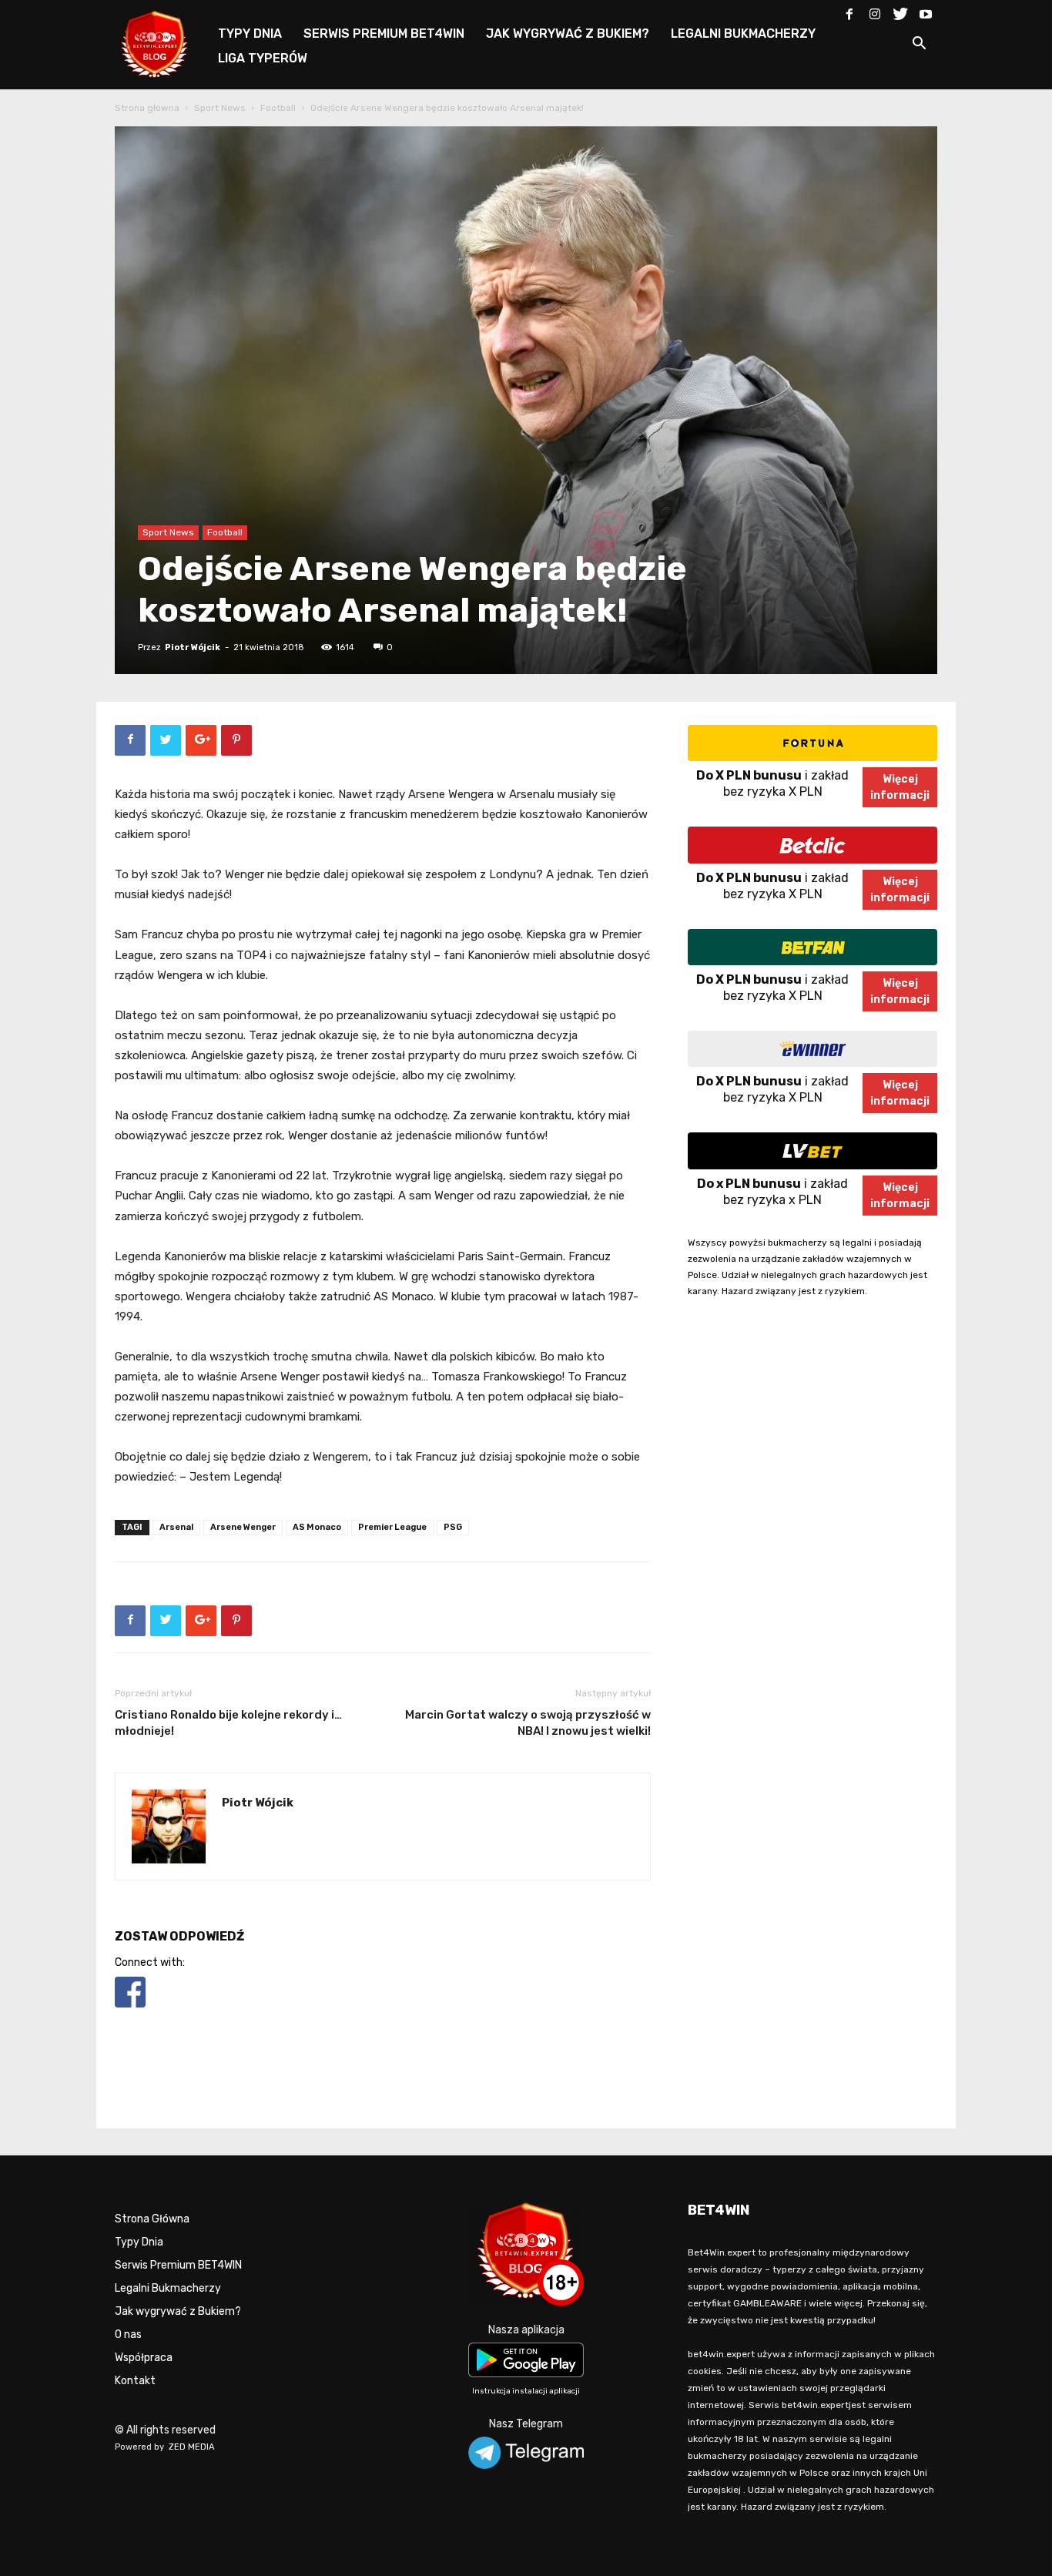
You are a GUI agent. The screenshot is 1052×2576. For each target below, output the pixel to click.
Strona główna (147, 108)
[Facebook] (849, 11)
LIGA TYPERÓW (263, 58)
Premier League (392, 1527)
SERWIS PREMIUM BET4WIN (384, 34)
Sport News (220, 108)
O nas (128, 2334)
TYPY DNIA (250, 34)
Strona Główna (152, 2219)
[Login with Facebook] (130, 2010)
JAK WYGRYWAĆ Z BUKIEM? (568, 34)
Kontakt (135, 2381)
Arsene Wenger (243, 1527)
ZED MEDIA (192, 2447)
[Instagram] (875, 11)
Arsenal (176, 1527)
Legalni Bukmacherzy (168, 2288)
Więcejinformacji (900, 787)
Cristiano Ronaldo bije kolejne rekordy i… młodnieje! (228, 1723)
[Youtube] (926, 11)
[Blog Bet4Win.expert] (162, 42)
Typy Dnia (139, 2242)
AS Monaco (317, 1527)
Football (278, 108)
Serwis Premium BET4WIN (178, 2265)
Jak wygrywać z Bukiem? (178, 2311)
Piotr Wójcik (193, 647)
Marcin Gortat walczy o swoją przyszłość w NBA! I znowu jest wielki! (528, 1723)
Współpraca (144, 2358)
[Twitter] (900, 11)
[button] (919, 46)
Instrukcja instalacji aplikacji (526, 2391)
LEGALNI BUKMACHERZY (743, 34)
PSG (453, 1527)
